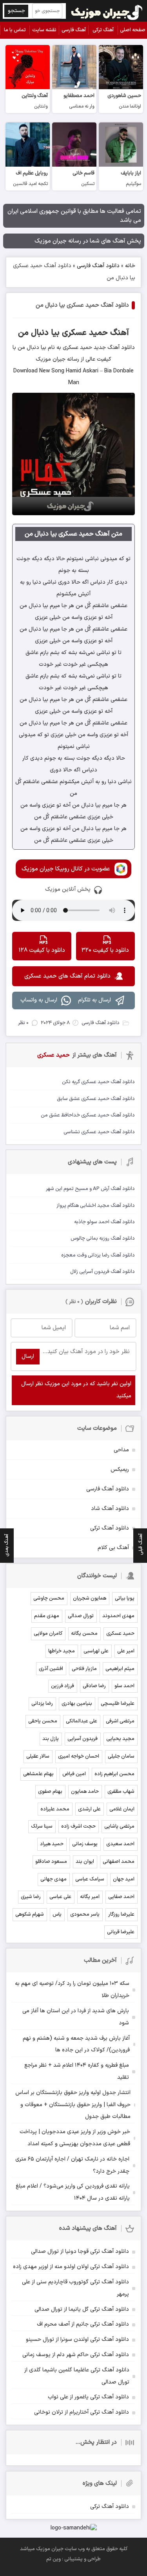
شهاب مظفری (121, 1792)
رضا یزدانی (42, 1704)
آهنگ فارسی (74, 30)
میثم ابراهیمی (120, 1669)
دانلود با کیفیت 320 (105, 950)
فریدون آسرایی (83, 1739)
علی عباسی (60, 1897)
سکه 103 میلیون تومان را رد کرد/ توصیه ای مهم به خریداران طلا (72, 1990)
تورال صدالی (81, 1616)
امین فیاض (74, 1774)
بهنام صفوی (50, 1792)
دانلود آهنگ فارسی (98, 266)
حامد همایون (85, 1792)
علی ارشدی (89, 1809)
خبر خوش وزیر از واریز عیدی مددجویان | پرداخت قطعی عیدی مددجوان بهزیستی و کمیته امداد (75, 2138)
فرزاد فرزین (63, 1686)
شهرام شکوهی (30, 1914)
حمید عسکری (120, 1634)
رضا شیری (31, 1897)
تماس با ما (15, 30)
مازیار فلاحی (84, 1669)
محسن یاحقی (43, 1721)
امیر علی (126, 1651)
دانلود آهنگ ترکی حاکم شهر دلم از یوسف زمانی (76, 2355)
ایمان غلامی (122, 1809)
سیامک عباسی (90, 1879)
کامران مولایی (48, 1634)
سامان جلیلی (121, 1756)
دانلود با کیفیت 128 (42, 950)
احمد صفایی (121, 1897)
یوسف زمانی (85, 1844)
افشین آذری (51, 1669)
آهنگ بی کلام (113, 1548)
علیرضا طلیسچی (118, 1704)
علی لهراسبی (96, 1651)
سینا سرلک (42, 1826)
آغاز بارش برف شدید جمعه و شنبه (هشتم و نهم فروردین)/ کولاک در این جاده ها (76, 2044)
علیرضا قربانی (121, 1932)
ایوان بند (85, 1862)
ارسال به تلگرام (94, 1000)
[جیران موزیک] (107, 11)
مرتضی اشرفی (120, 1721)
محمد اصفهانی (119, 1862)
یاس (57, 1914)
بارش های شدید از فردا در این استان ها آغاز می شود (76, 2017)
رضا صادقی (94, 1686)
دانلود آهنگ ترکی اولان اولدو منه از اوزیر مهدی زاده (71, 2267)
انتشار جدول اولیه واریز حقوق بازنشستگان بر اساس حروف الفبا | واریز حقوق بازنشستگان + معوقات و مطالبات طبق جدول (73, 2105)
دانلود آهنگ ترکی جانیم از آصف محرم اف (83, 2324)
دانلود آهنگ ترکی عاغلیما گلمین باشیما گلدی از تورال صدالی (77, 2376)
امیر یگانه (90, 1897)
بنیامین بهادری (77, 1704)
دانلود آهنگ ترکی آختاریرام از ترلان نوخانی (82, 2412)
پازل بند (51, 1739)
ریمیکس (120, 1470)
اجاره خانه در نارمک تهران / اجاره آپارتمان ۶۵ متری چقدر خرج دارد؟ (72, 2165)
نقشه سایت (44, 30)
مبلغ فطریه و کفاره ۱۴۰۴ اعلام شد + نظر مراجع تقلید (77, 2071)
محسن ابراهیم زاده (114, 1774)
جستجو (16, 11)
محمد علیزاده (55, 1809)
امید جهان (124, 1879)
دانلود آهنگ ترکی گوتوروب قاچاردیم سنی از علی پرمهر (75, 2288)
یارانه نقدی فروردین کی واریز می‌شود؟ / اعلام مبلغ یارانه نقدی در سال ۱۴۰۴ (73, 2192)
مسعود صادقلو (51, 1862)
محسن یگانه (84, 1634)
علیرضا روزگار (121, 1914)
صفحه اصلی (133, 30)
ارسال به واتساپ (39, 1000)
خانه (130, 266)
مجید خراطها (62, 1651)
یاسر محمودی (85, 1914)
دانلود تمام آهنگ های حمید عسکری (67, 976)
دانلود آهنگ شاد (110, 1509)
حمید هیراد (52, 1844)
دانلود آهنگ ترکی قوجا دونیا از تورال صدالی (80, 2252)
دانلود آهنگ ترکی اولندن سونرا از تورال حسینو (77, 2340)
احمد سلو (124, 1686)
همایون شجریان (90, 1598)
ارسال (28, 1356)
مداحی (121, 1450)
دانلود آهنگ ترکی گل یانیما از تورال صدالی (82, 2309)
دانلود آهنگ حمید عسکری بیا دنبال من (82, 305)
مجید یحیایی (120, 1739)
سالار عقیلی (38, 1756)
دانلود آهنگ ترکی (110, 1528)
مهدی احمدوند (118, 1616)
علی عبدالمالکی (82, 1721)
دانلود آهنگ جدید (113, 348)
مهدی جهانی (54, 1879)
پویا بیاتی (125, 1598)
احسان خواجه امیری (79, 1756)
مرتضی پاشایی (119, 1826)
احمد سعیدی (120, 1844)
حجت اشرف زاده (78, 1826)
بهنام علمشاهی (38, 1774)
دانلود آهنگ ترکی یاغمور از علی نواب (88, 2397)
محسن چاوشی (49, 1598)
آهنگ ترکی (103, 30)
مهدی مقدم (47, 1616)
